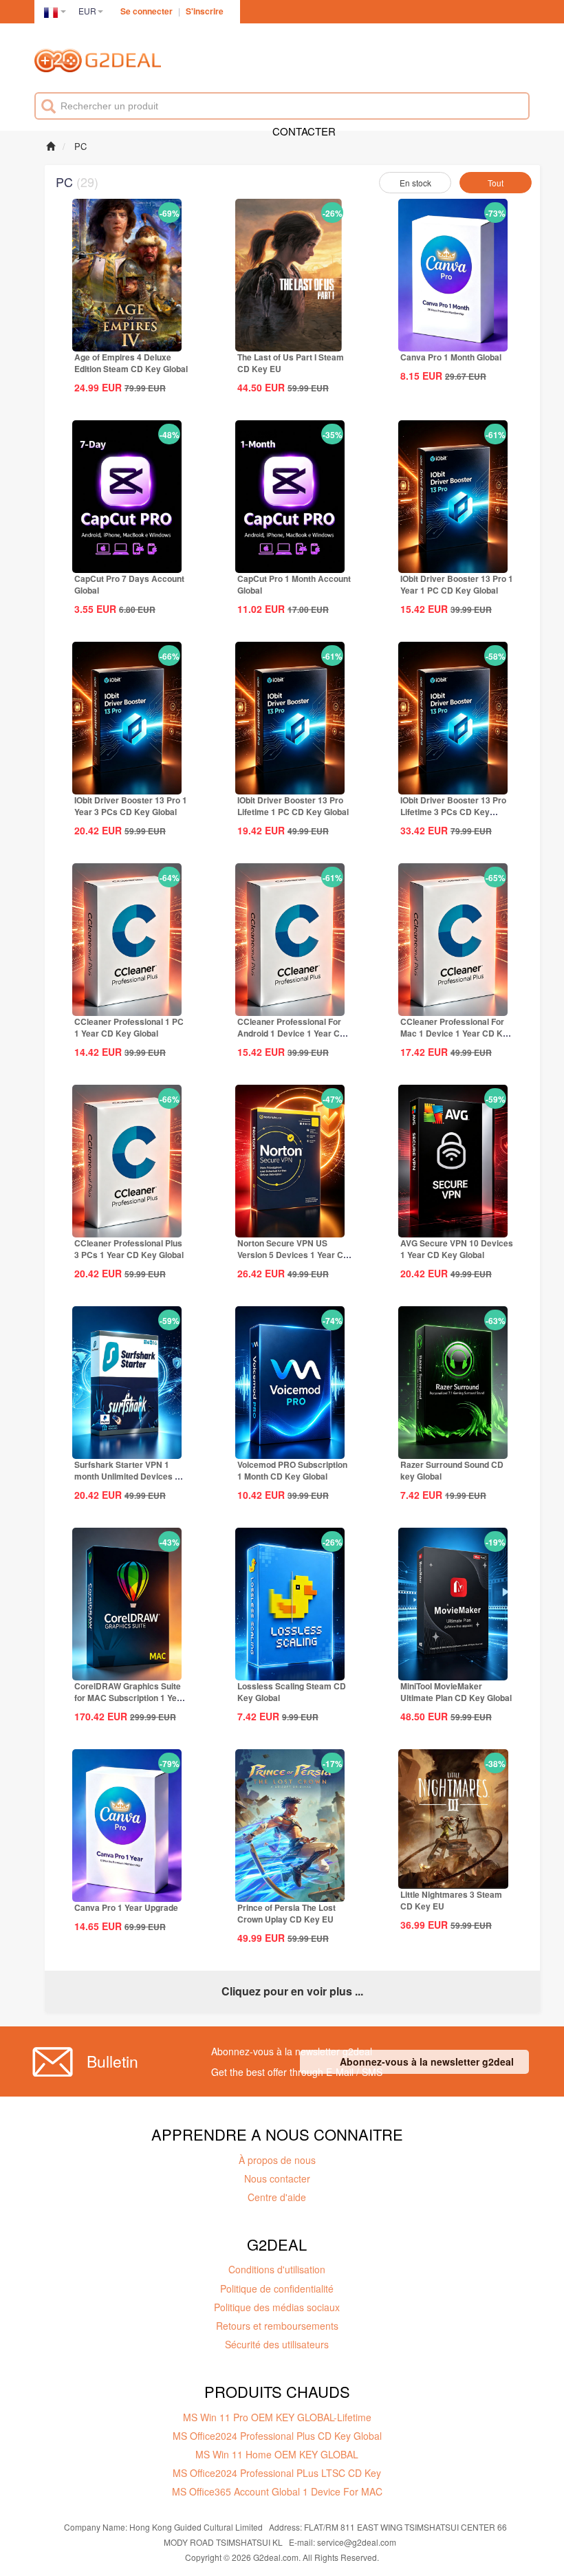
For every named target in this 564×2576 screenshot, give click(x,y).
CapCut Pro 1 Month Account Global (294, 584)
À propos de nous (277, 2160)
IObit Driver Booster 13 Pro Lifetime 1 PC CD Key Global (293, 806)
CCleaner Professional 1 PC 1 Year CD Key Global (129, 1027)
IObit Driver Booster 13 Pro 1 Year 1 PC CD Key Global (457, 584)
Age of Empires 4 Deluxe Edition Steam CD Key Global (131, 363)
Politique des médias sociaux (277, 2307)
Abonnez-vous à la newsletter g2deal (427, 2061)
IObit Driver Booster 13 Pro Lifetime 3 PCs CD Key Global (453, 812)
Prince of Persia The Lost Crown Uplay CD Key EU (286, 1913)
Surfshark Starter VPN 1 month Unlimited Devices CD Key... (131, 1476)
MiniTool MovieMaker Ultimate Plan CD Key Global (456, 1692)
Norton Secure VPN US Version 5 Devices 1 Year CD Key (293, 1255)
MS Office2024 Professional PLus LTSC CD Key (277, 2473)
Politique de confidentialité (277, 2288)
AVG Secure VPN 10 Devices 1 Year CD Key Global (457, 1249)
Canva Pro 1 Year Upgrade (126, 1907)
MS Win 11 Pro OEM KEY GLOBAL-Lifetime (277, 2417)
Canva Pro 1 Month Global (451, 357)
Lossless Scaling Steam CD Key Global (292, 1692)
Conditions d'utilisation (277, 2269)
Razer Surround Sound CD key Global (452, 1470)
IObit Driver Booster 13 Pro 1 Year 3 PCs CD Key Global (131, 806)
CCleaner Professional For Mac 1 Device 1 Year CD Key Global (456, 1033)
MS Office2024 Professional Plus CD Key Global (277, 2436)
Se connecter (147, 11)
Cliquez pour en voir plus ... (292, 1991)
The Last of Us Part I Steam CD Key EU (291, 363)
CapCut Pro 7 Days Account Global (129, 584)
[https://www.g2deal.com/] (98, 63)
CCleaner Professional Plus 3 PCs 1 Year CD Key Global (129, 1249)
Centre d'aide (277, 2197)
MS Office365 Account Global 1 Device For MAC (277, 2491)
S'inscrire (205, 11)
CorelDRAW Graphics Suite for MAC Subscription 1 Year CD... (130, 1698)
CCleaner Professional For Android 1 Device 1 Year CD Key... (292, 1033)
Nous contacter (277, 2178)
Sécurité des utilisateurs (277, 2344)
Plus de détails (127, 340)
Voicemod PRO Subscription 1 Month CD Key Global (292, 1470)
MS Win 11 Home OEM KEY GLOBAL (277, 2454)
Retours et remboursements (277, 2326)
